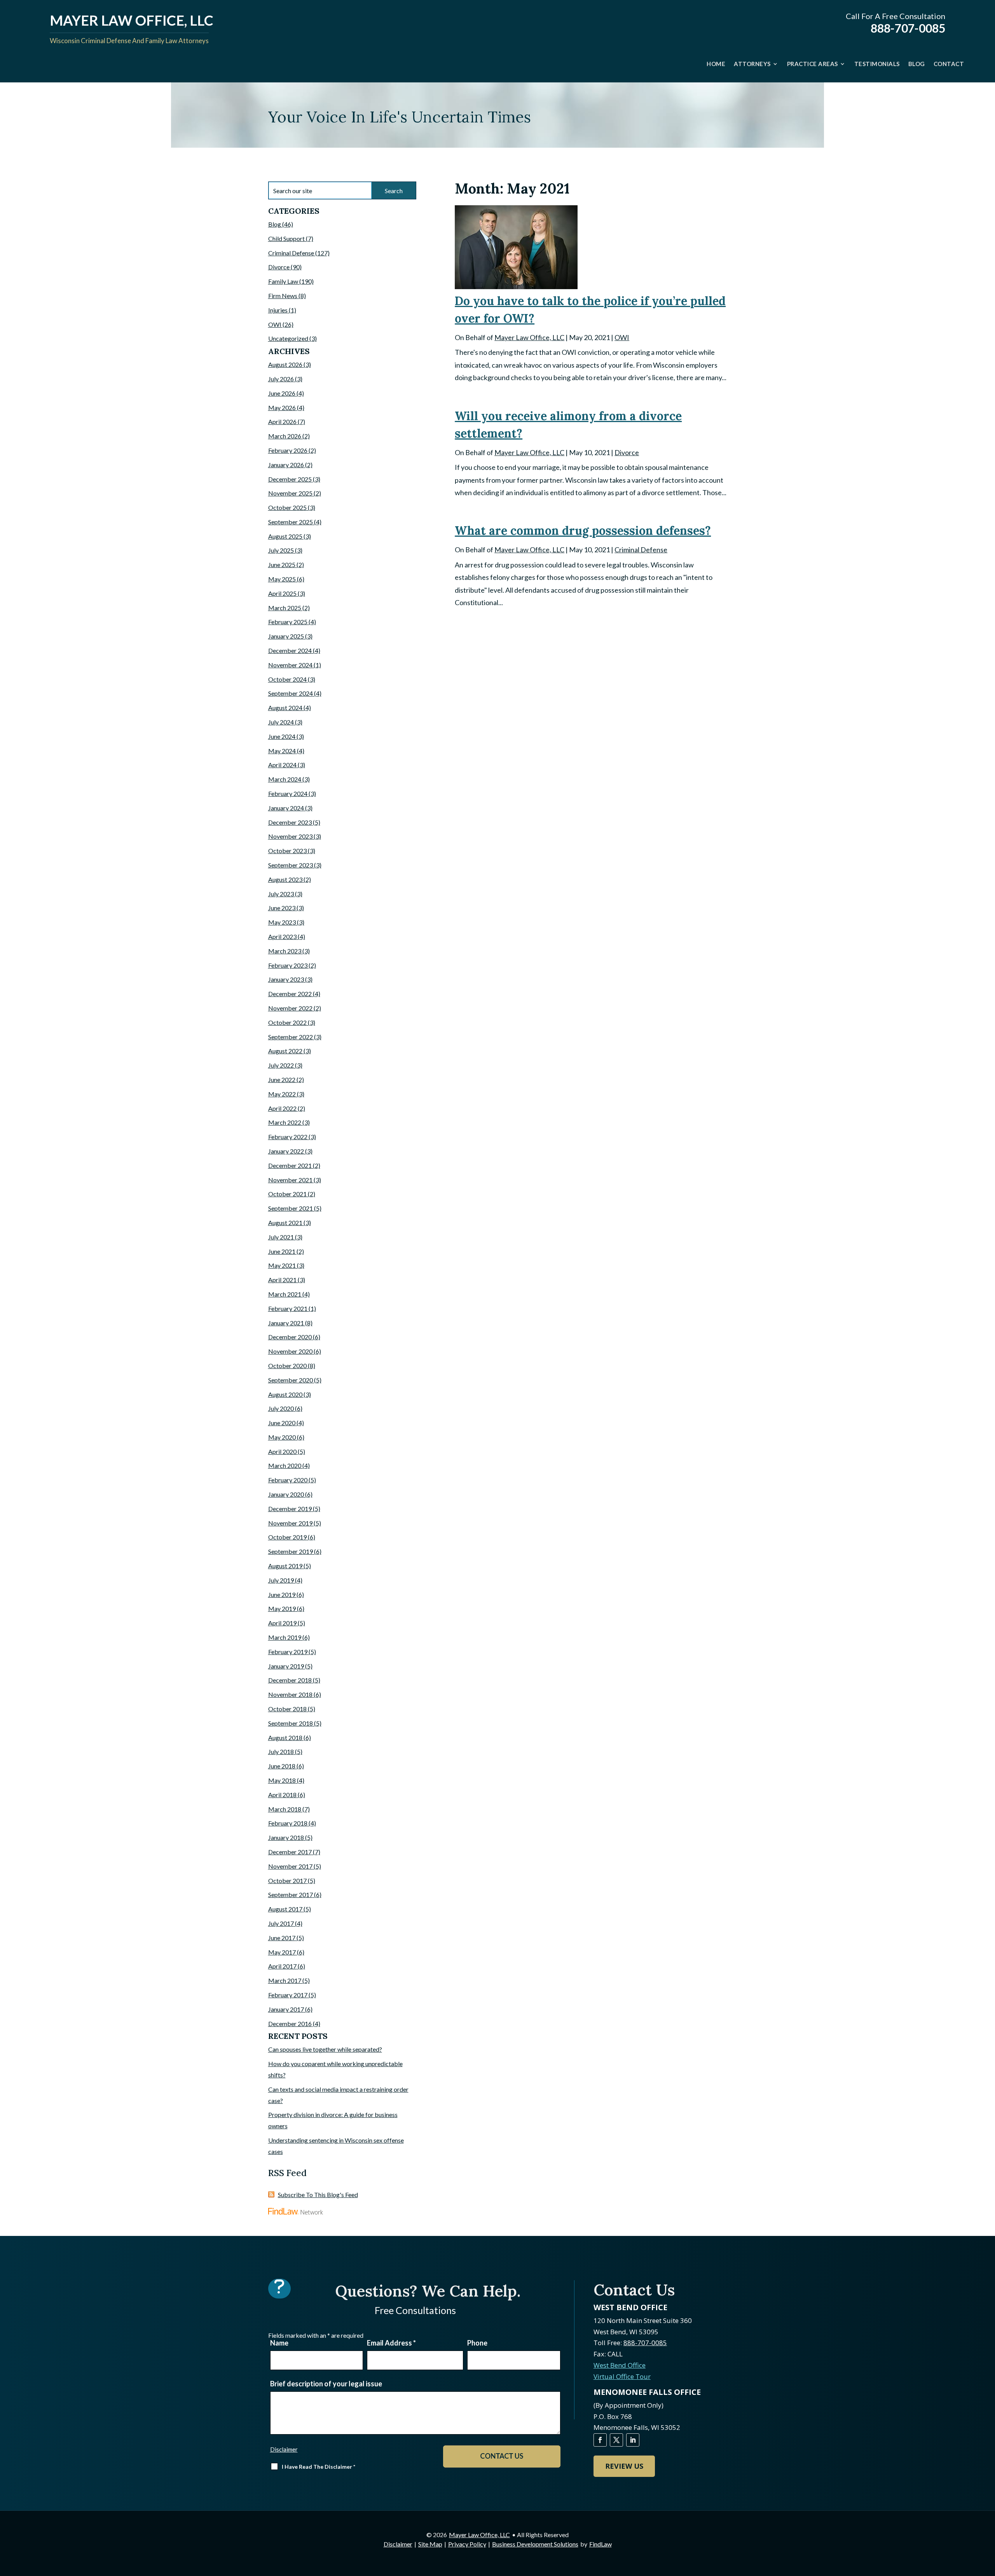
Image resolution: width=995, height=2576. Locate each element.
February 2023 (288, 965)
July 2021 (281, 1237)
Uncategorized (288, 338)
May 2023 (282, 922)
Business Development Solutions (535, 2544)
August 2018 (285, 1737)
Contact (949, 64)
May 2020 (282, 1437)
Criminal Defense (641, 550)
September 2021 (291, 1208)
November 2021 (290, 1180)
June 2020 (282, 1423)
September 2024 (291, 693)
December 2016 (290, 2024)
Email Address (391, 2343)
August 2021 (285, 1223)
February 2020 (288, 1480)
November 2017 (290, 1866)
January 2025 (286, 636)
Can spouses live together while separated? (325, 2049)
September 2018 (291, 1723)
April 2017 (282, 1966)
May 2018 (282, 1780)
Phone (477, 2343)
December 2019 (290, 1509)
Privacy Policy (467, 2544)
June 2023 (282, 908)
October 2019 (287, 1537)
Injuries (278, 310)
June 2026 (282, 393)
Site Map (430, 2544)
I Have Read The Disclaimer (319, 2467)
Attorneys (752, 64)
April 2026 (282, 421)
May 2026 (282, 408)
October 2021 (287, 1194)
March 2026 (285, 436)
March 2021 (285, 1294)
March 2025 (285, 608)
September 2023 (291, 865)
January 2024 (286, 808)
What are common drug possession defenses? (583, 531)
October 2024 (287, 679)
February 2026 (288, 450)
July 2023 (281, 894)
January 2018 (286, 1837)
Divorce (627, 452)
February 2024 (288, 793)
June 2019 (282, 1594)
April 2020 (282, 1451)
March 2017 (285, 1980)
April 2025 (282, 593)
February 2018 (288, 1823)
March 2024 (285, 779)
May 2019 (282, 1608)
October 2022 (287, 1022)
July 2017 (281, 1923)
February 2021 (288, 1308)
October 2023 (287, 851)
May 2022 (282, 1094)
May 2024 (282, 751)
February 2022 (288, 1137)
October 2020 (287, 1366)
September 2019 (291, 1551)
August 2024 (285, 708)
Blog (917, 64)
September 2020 (291, 1380)
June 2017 (282, 1938)
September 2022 (291, 1037)
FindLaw (600, 2544)
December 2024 (290, 650)
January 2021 (286, 1323)
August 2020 (285, 1394)
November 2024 (290, 665)
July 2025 (281, 550)
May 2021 (282, 1265)
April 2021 (282, 1280)
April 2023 (282, 936)
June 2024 (282, 736)
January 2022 (286, 1151)
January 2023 (286, 979)
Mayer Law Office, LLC (529, 337)
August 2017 (285, 1909)
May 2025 (282, 579)
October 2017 (287, 1881)
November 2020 (290, 1351)
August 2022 (285, 1051)
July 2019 (281, 1580)
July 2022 (281, 1065)
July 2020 (281, 1408)
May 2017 (282, 1952)
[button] (987, 2520)
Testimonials (877, 64)
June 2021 (282, 1251)
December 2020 (290, 1337)
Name (279, 2343)
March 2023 (285, 951)
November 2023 (290, 836)
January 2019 (286, 1666)
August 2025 (285, 536)
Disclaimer (284, 2449)
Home (716, 64)
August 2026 (285, 364)
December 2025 (290, 479)
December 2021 (290, 1165)
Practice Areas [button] (813, 64)
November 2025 (290, 493)
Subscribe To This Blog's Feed (318, 2195)
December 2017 (290, 1852)
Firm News (283, 296)
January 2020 (286, 1494)
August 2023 (285, 879)
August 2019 (285, 1566)
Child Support (286, 238)
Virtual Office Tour (622, 2376)
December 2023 (290, 822)
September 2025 (291, 522)
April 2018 (282, 1795)
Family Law (283, 281)
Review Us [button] (624, 2466)
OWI (622, 337)
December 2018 (290, 1680)
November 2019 (290, 1523)
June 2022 (282, 1079)
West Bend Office (620, 2365)
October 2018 (287, 1709)
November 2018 (290, 1694)
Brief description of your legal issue (326, 2384)
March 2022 (285, 1122)
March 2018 (285, 1809)
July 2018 (281, 1751)
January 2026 (286, 465)
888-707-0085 (908, 28)
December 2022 (290, 994)
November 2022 (290, 1008)
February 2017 (288, 1995)
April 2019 (282, 1623)
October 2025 (287, 507)
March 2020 (285, 1465)
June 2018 (282, 1766)
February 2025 (288, 622)
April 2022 (282, 1108)
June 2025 (282, 565)
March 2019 (285, 1637)
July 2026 (281, 379)
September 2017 (291, 1894)
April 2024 (282, 765)
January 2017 (286, 2009)
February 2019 (288, 1652)
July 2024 (281, 722)
